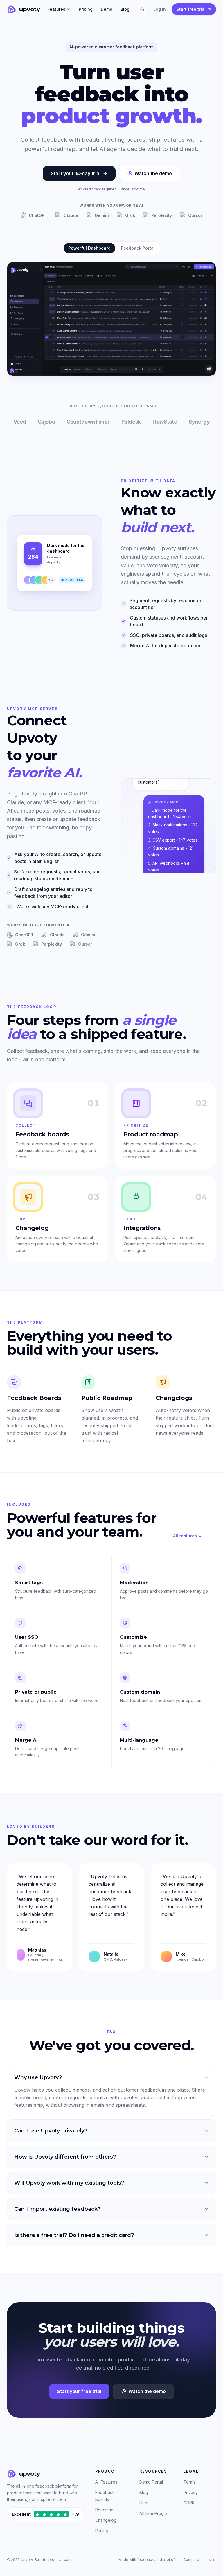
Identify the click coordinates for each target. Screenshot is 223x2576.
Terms (189, 2482)
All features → (188, 1536)
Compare (191, 2560)
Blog (125, 9)
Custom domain (140, 1692)
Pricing (86, 9)
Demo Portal (151, 2482)
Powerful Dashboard (89, 248)
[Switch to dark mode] (142, 9)
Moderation (134, 1583)
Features (56, 9)
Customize (133, 1637)
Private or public (36, 1692)
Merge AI (26, 1740)
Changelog (106, 2520)
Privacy (191, 2492)
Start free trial (191, 9)
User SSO (27, 1637)
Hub (143, 2503)
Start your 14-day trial (76, 173)
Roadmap (104, 2510)
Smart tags (29, 1583)
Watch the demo (153, 173)
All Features (106, 2482)
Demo (107, 9)
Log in (160, 9)
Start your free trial (79, 2391)
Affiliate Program (155, 2513)
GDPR (189, 2503)
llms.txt (210, 2560)
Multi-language (139, 1740)
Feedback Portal (138, 248)
